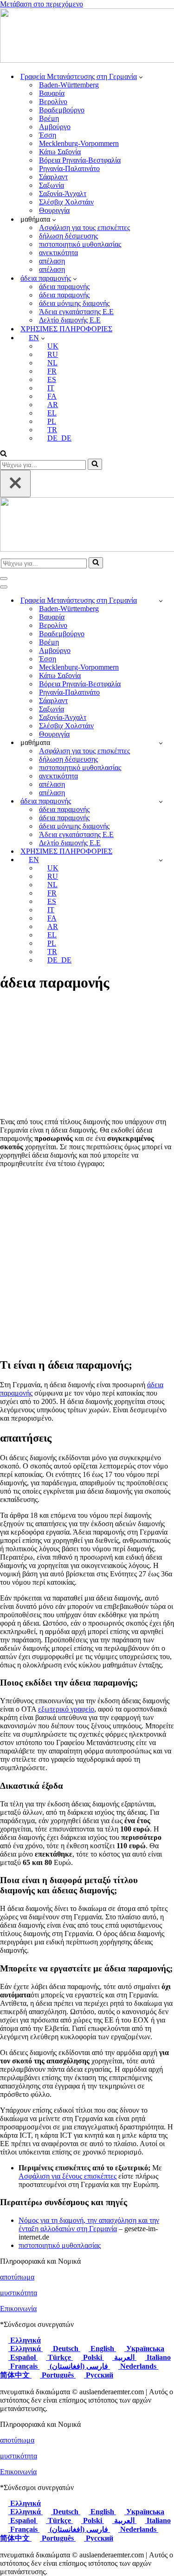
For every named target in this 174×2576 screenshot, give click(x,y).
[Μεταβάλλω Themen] (161, 743)
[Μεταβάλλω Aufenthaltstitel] (161, 801)
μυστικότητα (19, 2293)
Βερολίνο (53, 102)
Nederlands (138, 2366)
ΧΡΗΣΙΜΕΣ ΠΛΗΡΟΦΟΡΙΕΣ (66, 329)
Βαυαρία (52, 93)
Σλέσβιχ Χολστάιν (66, 202)
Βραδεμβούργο (62, 110)
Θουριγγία (54, 210)
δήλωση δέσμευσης (68, 236)
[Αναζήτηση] (3, 454)
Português (58, 2375)
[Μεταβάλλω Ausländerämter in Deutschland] (161, 601)
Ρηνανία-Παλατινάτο (69, 168)
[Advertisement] (87, 1262)
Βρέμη (49, 118)
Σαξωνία (52, 185)
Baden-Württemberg (69, 85)
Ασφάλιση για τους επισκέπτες (84, 227)
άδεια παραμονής (64, 287)
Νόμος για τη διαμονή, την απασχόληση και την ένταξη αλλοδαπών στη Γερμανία (89, 2224)
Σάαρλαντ (53, 177)
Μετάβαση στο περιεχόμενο (42, 4)
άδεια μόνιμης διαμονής (74, 303)
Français (24, 2366)
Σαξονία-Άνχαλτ (63, 194)
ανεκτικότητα (58, 253)
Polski (93, 2357)
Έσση (48, 135)
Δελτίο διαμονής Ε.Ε (70, 320)
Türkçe (59, 2357)
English (102, 2349)
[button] (141, 77)
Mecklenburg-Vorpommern (79, 143)
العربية (124, 2357)
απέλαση (52, 261)
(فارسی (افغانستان (79, 2366)
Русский (99, 2375)
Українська (144, 2349)
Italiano (158, 2357)
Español (23, 2357)
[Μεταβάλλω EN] (161, 860)
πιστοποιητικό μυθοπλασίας (80, 244)
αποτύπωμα (17, 2277)
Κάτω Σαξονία (60, 152)
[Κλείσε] (15, 484)
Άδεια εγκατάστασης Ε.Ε (76, 312)
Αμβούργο (55, 127)
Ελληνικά (25, 2340)
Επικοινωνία (18, 2309)
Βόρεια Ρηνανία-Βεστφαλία (80, 160)
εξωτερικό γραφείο (66, 1709)
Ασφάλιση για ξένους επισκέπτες (68, 2176)
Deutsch (66, 2349)
